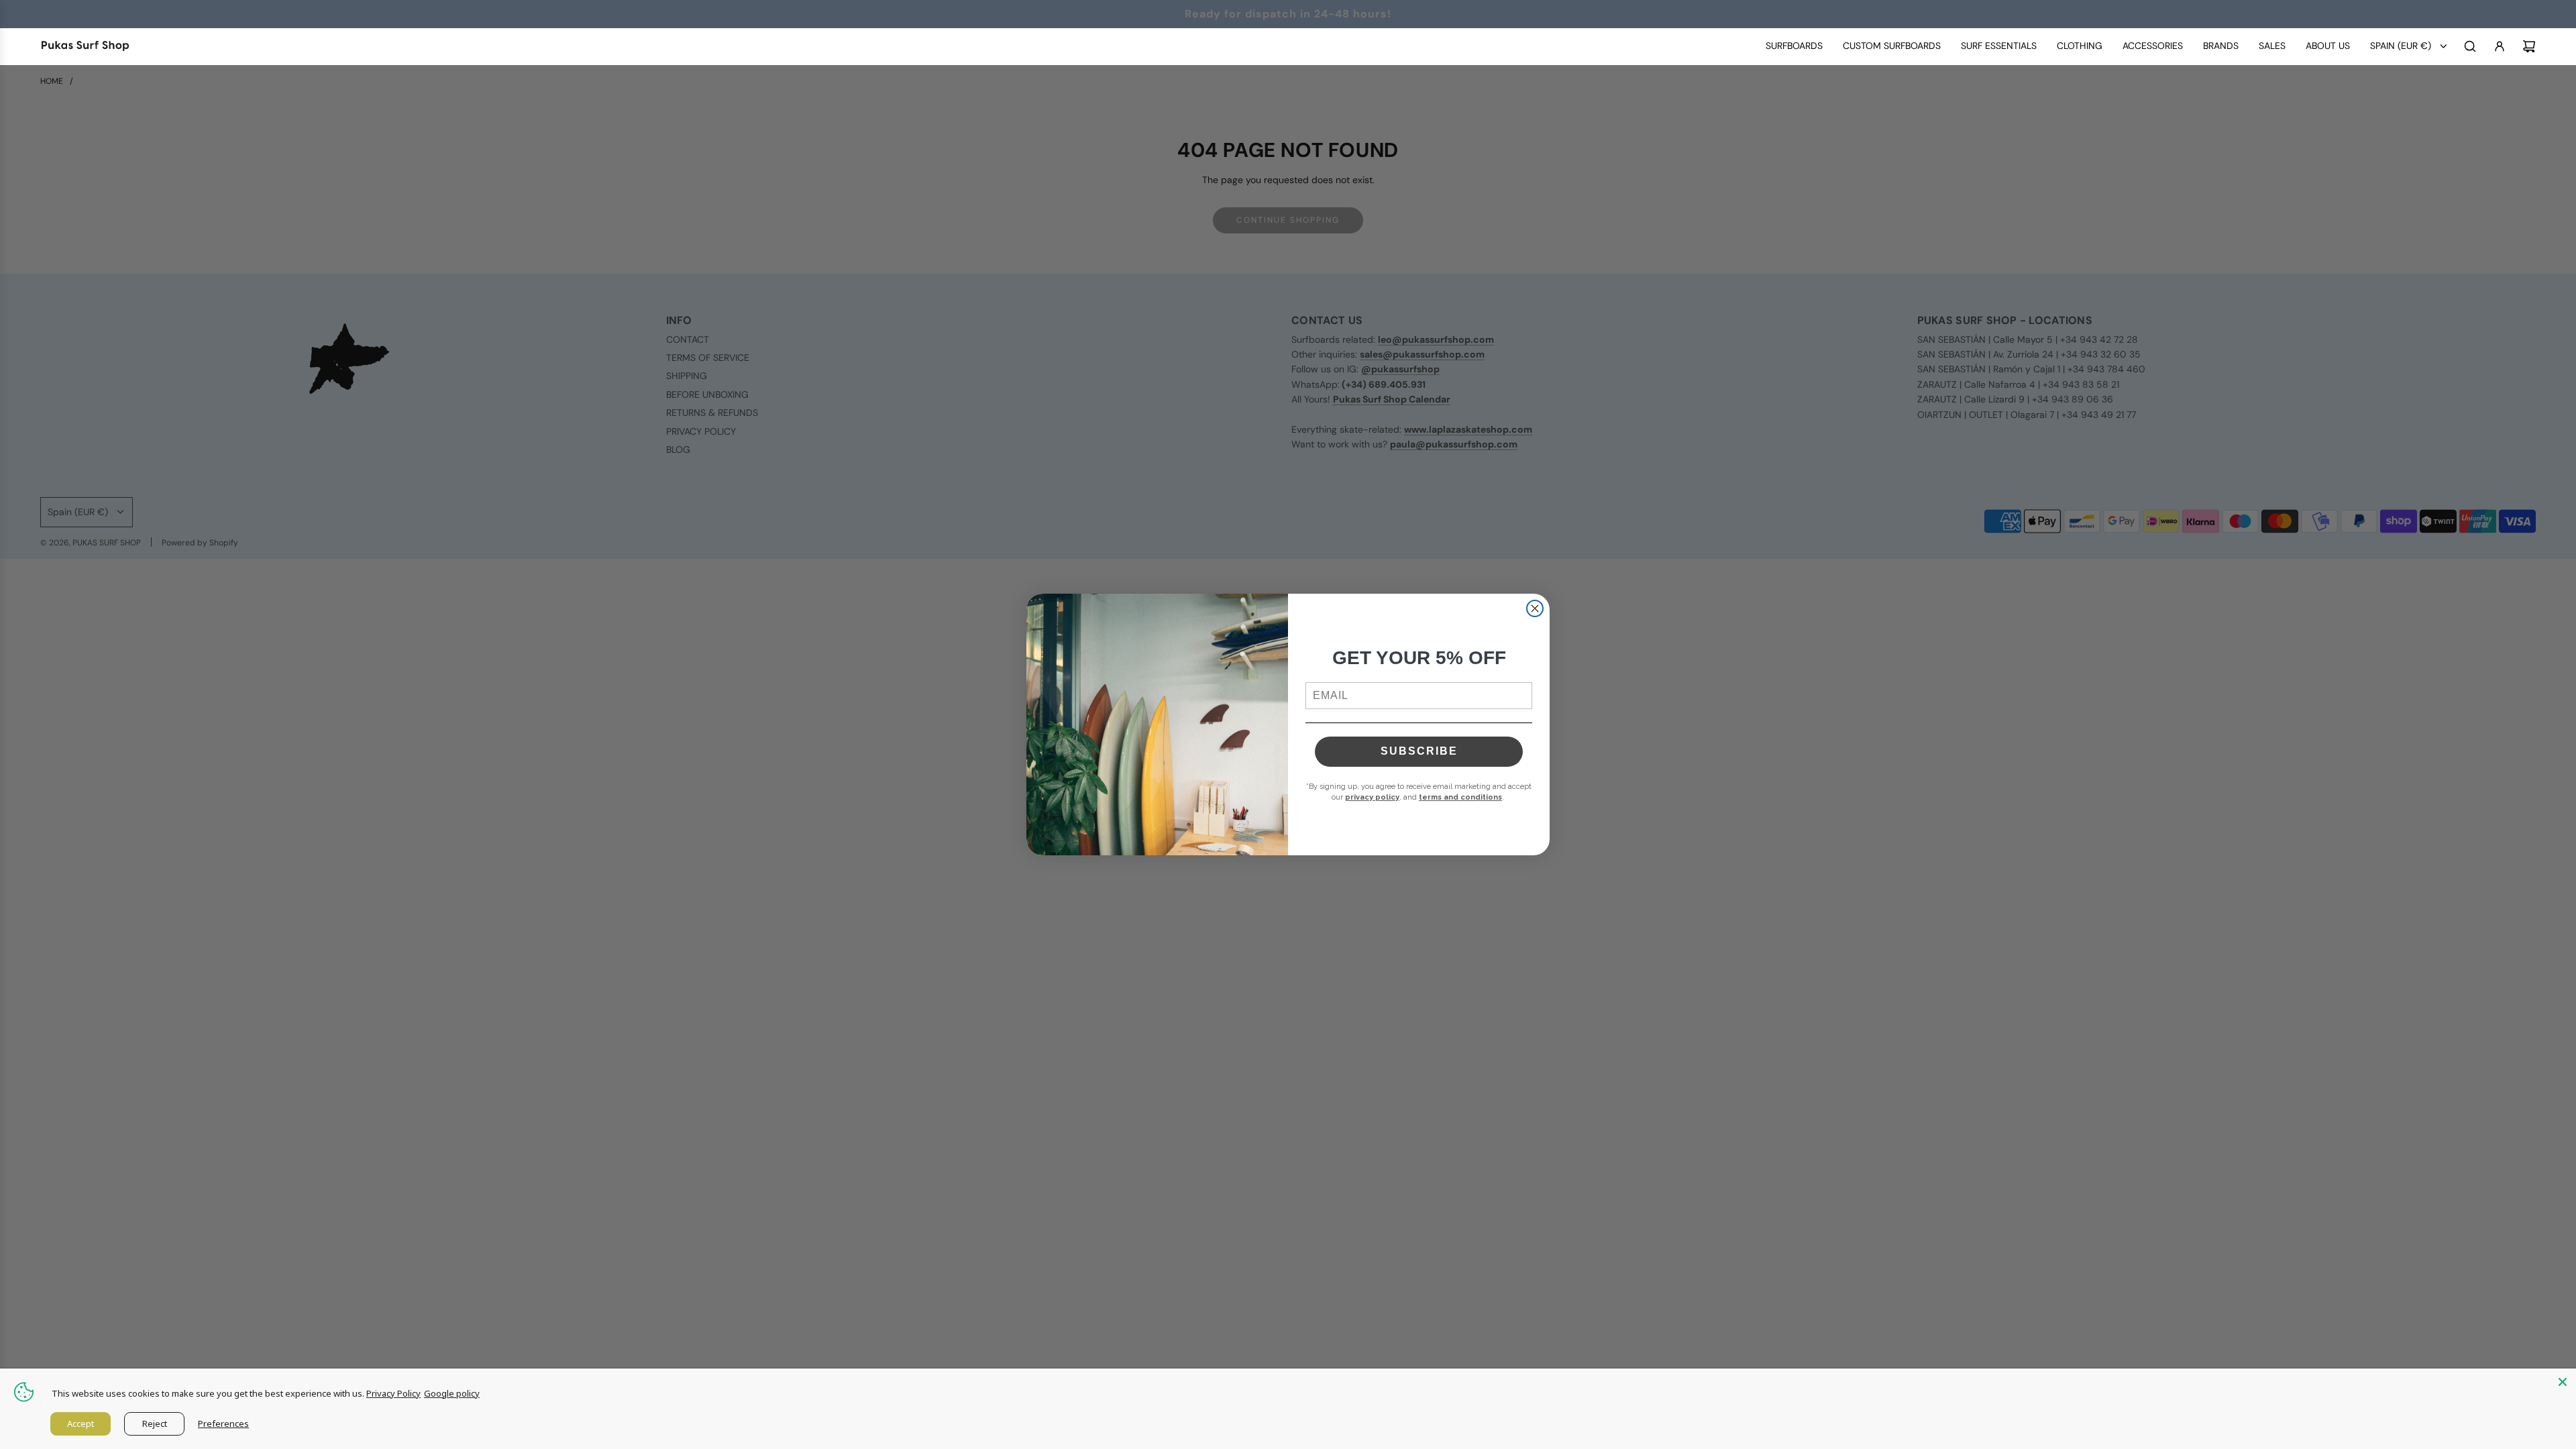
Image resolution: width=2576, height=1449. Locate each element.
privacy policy (1372, 797)
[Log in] (2500, 46)
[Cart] (2529, 46)
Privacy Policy (393, 1393)
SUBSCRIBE (1419, 751)
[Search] (2470, 46)
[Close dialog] (1535, 608)
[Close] (2563, 1382)
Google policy (452, 1393)
